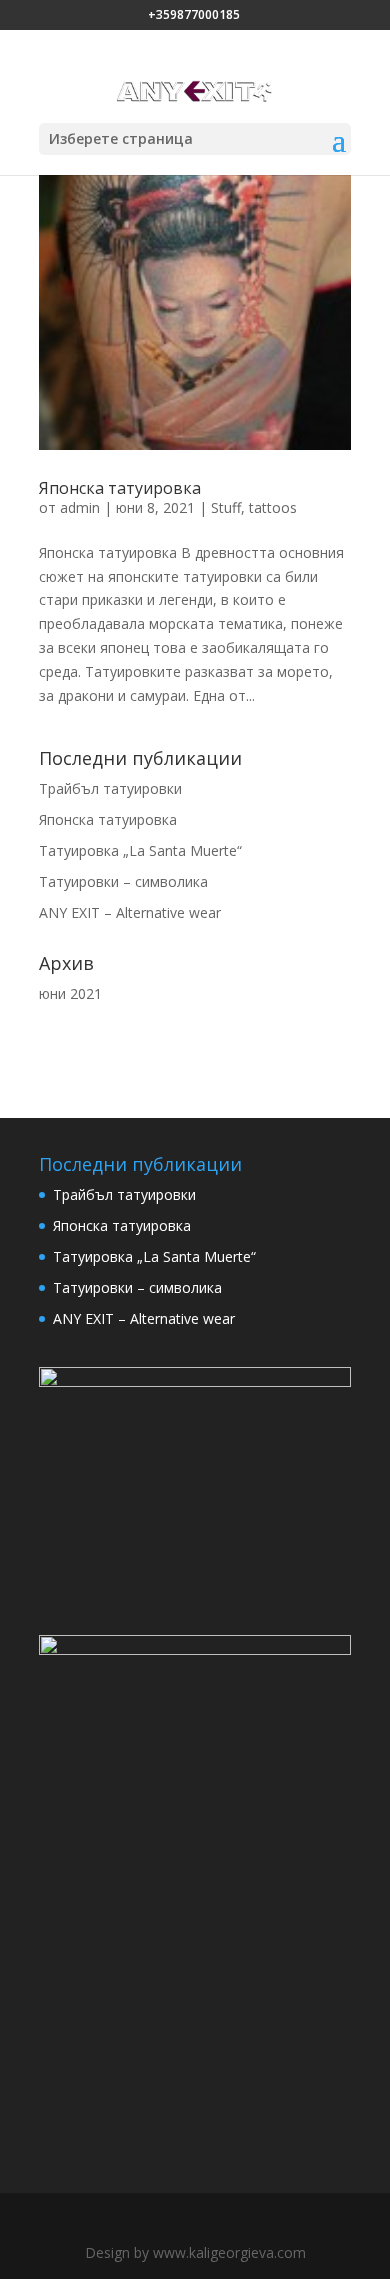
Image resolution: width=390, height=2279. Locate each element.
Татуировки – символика (123, 881)
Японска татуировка (120, 488)
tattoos (273, 507)
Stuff (226, 507)
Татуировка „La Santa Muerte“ (140, 850)
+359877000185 (194, 14)
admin (80, 507)
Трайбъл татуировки (110, 788)
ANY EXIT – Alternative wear (130, 912)
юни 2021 (70, 993)
